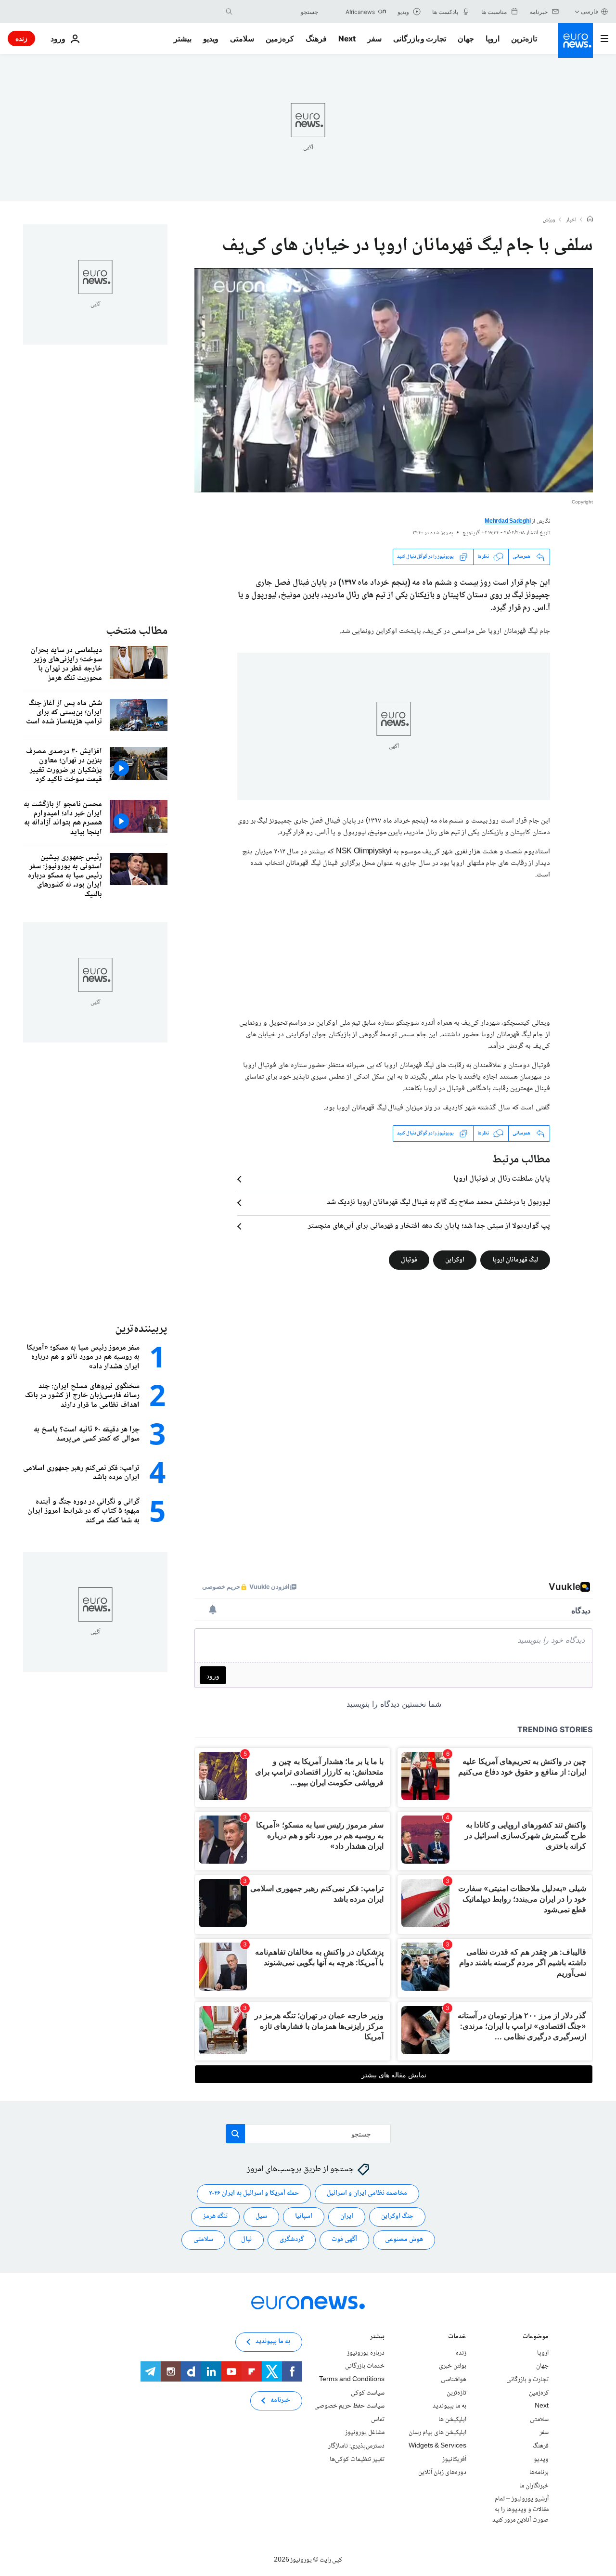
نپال (246, 2240)
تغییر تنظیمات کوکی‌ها (357, 2459)
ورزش (549, 220)
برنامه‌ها (539, 2473)
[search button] (229, 12)
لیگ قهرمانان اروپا (515, 1260)
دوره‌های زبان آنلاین (442, 2473)
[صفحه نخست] (590, 220)
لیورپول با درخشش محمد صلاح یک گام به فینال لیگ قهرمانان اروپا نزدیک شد (438, 1203)
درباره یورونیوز (366, 2353)
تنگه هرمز (215, 2216)
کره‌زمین (280, 39)
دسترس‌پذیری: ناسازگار (356, 2446)
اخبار (571, 220)
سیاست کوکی (368, 2393)
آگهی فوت (344, 2240)
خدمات (457, 2338)
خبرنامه (280, 2400)
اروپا (493, 39)
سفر (374, 39)
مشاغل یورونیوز (365, 2433)
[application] (394, 380)
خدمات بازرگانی (365, 2366)
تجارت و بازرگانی (420, 39)
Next (347, 39)
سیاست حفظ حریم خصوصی (349, 2406)
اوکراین (455, 1260)
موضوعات (536, 2338)
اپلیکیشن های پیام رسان (437, 2433)
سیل (261, 2216)
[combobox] (278, 12)
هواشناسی (454, 2380)
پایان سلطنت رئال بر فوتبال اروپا (502, 1179)
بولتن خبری (453, 2366)
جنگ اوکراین (397, 2216)
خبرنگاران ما (534, 2486)
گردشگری (292, 2240)
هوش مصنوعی (404, 2240)
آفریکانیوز (454, 2459)
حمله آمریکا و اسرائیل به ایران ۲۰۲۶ (254, 2193)
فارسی (590, 11)
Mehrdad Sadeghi (507, 522)
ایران (347, 2216)
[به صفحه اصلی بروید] (576, 40)
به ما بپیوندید (449, 2406)
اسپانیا (304, 2216)
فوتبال (409, 1260)
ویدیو (211, 39)
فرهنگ (316, 39)
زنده (21, 38)
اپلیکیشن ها (452, 2420)
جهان (466, 39)
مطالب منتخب (137, 631)
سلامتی (242, 39)
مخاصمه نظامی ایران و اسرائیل (367, 2193)
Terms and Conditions (352, 2380)
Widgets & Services (437, 2446)
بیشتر (377, 2338)
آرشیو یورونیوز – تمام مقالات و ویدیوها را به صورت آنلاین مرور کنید (520, 2509)
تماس (378, 2420)
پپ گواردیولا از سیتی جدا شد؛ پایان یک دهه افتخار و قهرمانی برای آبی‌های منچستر (429, 1226)
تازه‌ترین (524, 39)
